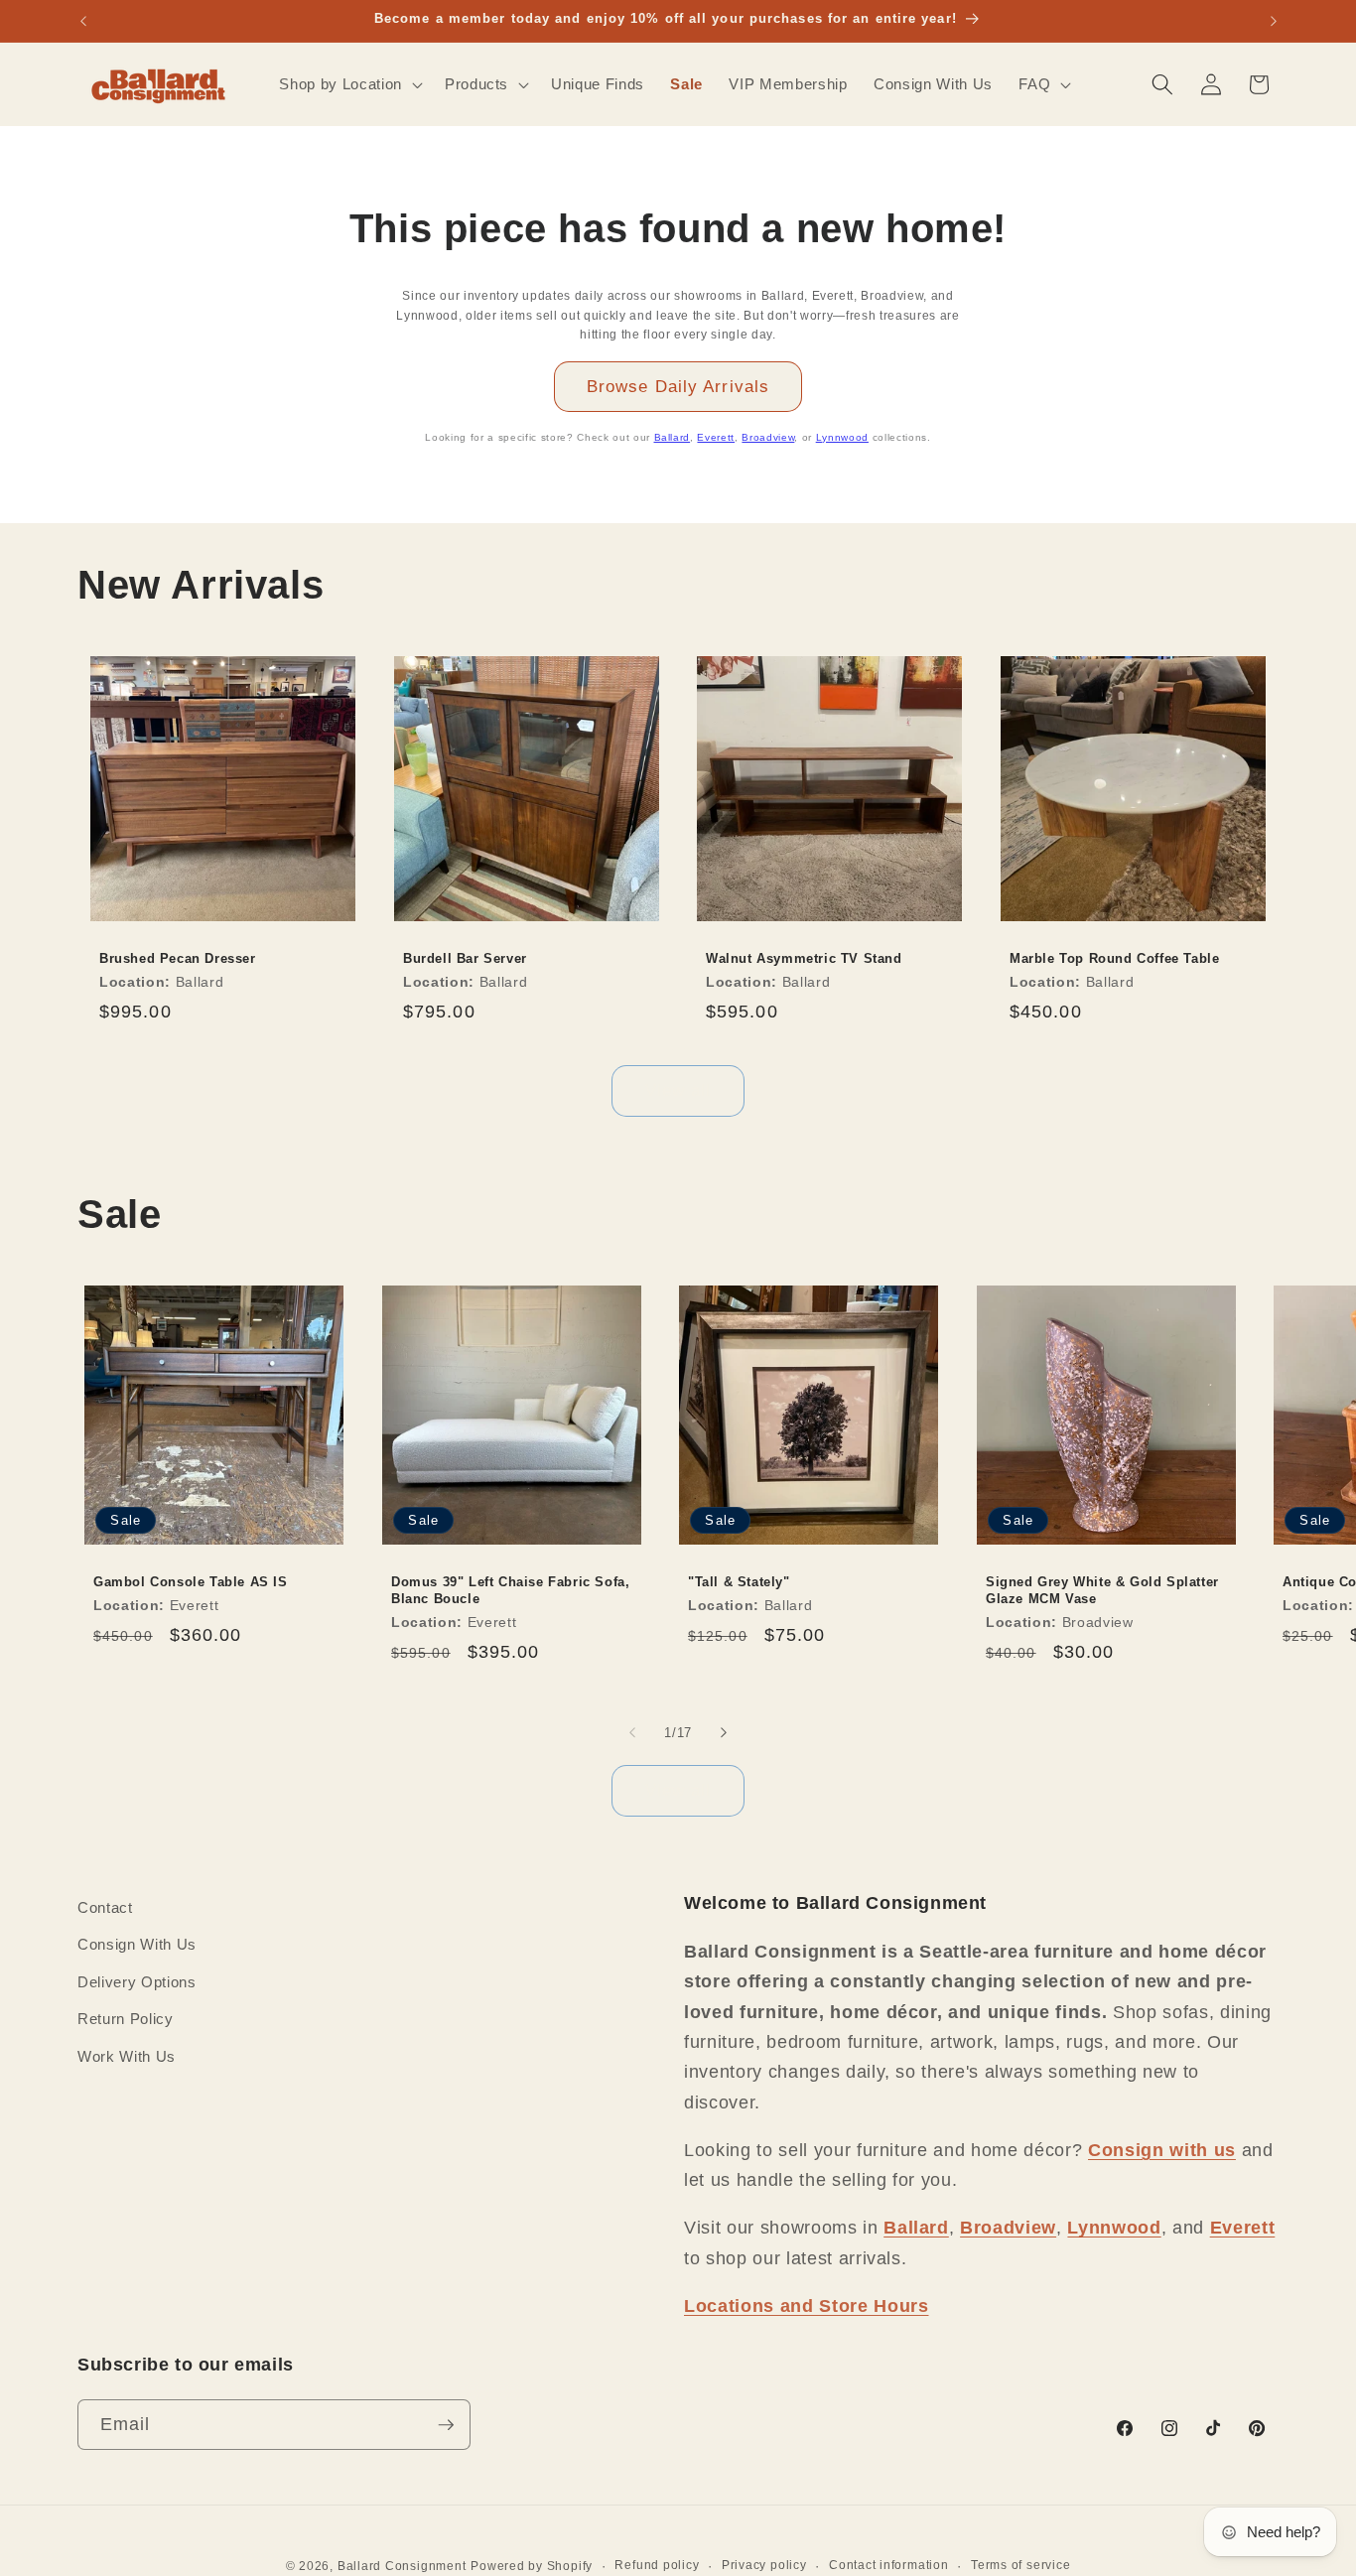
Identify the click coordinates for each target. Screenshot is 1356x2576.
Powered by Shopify (532, 2566)
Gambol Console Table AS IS (191, 1582)
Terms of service (1020, 2565)
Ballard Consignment (402, 2566)
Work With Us (127, 2056)
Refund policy (657, 2565)
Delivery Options (137, 1982)
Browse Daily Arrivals (678, 386)
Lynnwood (842, 437)
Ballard (673, 437)
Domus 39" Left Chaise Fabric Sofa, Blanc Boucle (510, 1590)
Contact (105, 1907)
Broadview (768, 437)
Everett (716, 437)
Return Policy (126, 2020)
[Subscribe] (446, 2425)
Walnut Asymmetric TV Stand (804, 958)
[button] (348, 84)
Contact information (889, 2565)
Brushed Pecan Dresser (178, 958)
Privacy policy (764, 2565)
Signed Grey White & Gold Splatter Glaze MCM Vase (1102, 1590)
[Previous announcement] (83, 21)
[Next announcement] (1274, 21)
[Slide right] (724, 1732)
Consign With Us (137, 1945)
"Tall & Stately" (739, 1582)
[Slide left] (632, 1732)
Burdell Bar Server (465, 958)
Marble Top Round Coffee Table (1114, 958)
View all (678, 1090)
